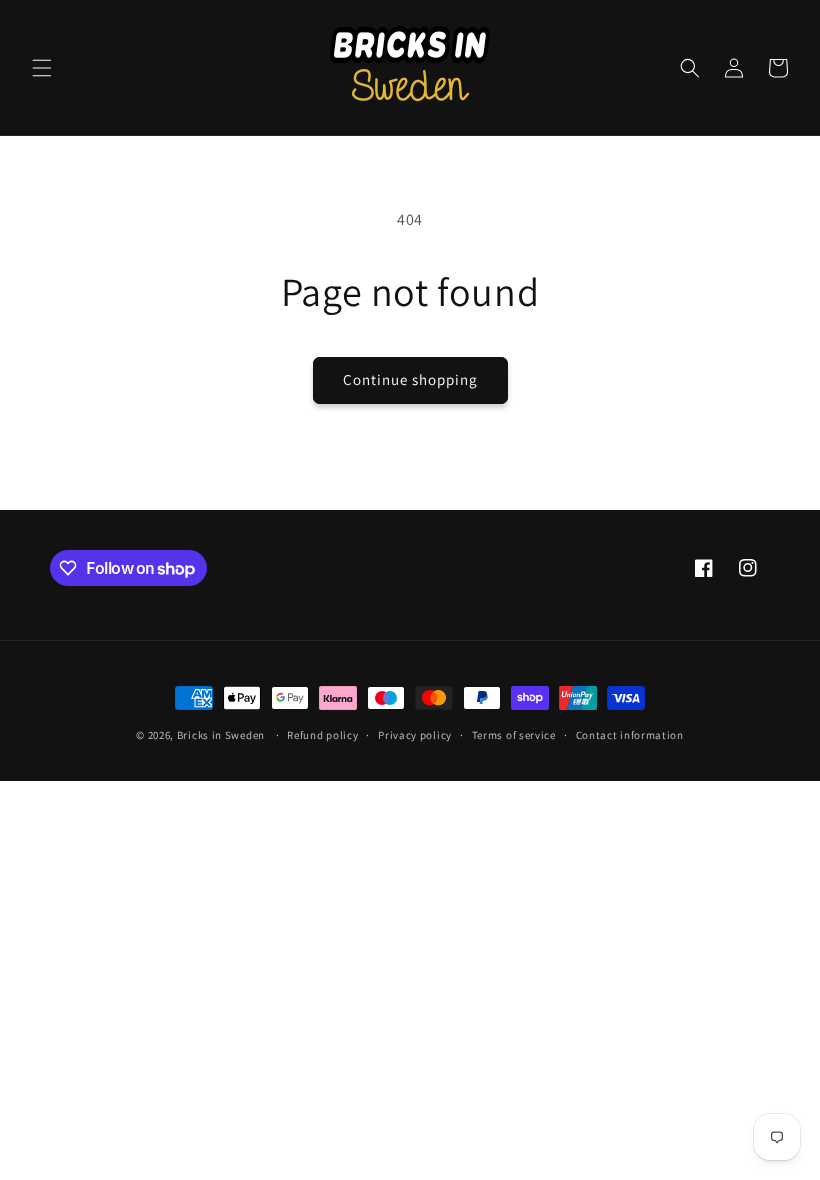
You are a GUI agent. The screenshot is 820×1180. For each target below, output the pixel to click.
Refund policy (322, 735)
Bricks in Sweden (221, 735)
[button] (42, 68)
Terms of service (514, 735)
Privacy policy (415, 735)
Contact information (630, 735)
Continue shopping (410, 379)
